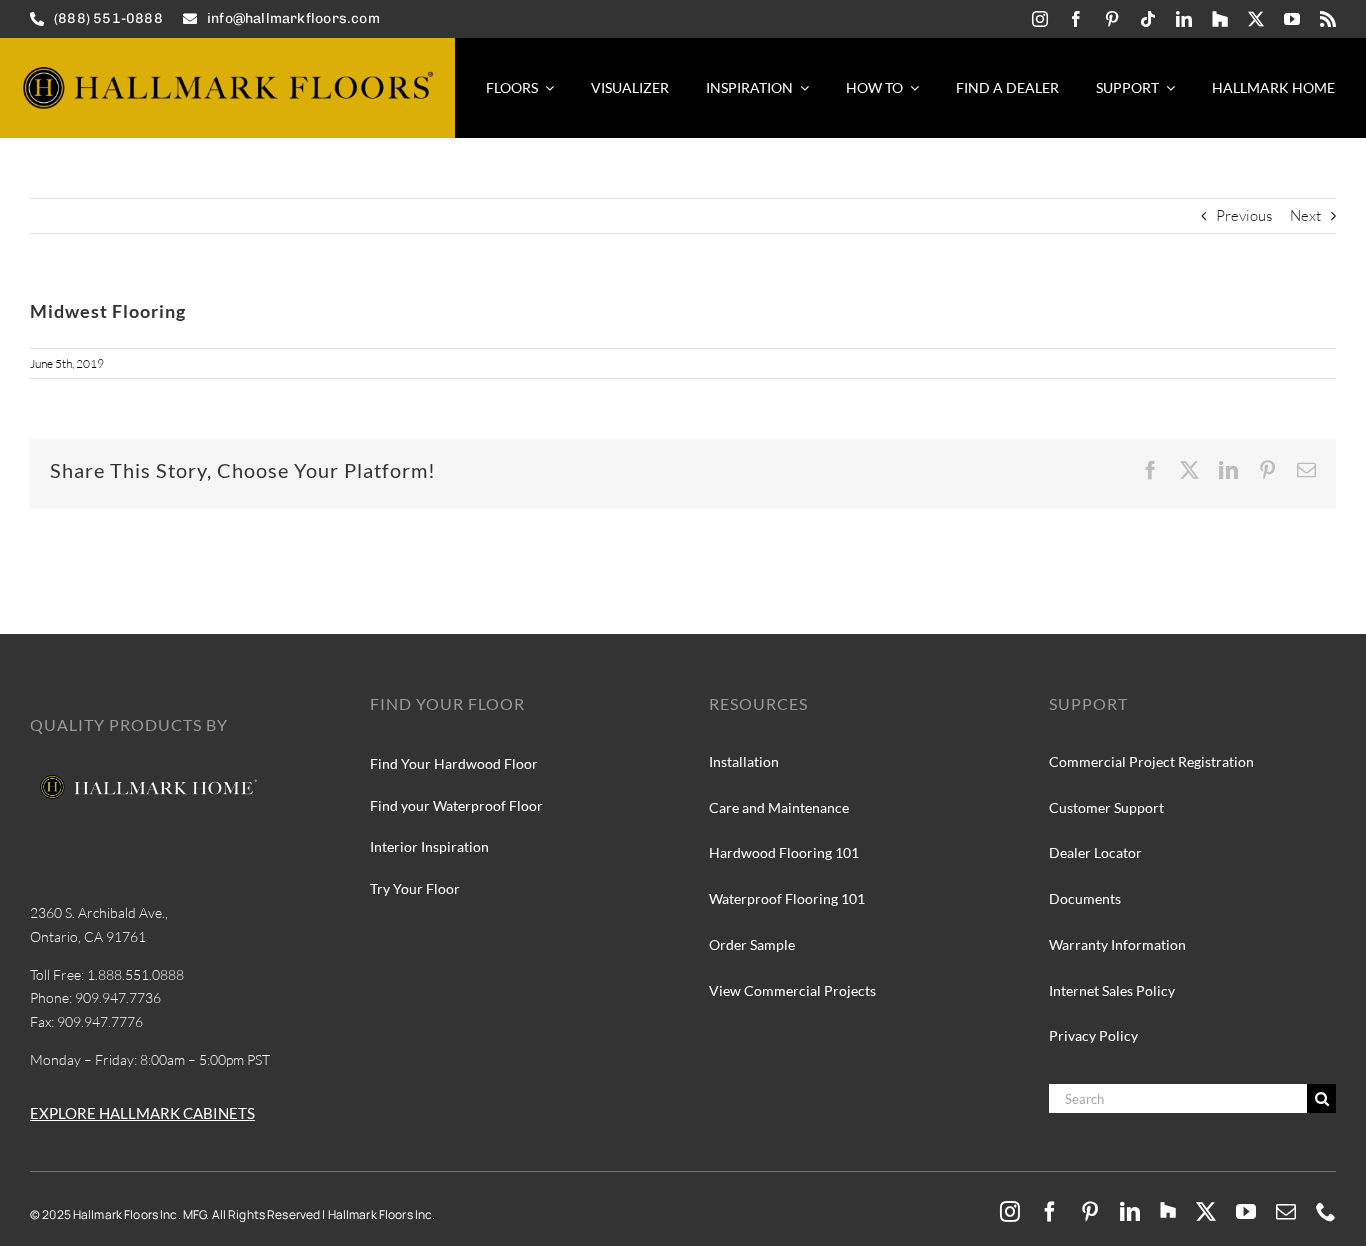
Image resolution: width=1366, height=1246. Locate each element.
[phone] (1326, 1212)
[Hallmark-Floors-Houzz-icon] (1220, 19)
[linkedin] (1184, 19)
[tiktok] (1148, 19)
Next (1305, 215)
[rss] (1328, 19)
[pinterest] (1112, 19)
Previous (1244, 215)
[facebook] (1076, 19)
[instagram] (1040, 19)
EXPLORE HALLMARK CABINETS (142, 1113)
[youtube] (1292, 19)
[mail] (1286, 1212)
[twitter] (1256, 19)
